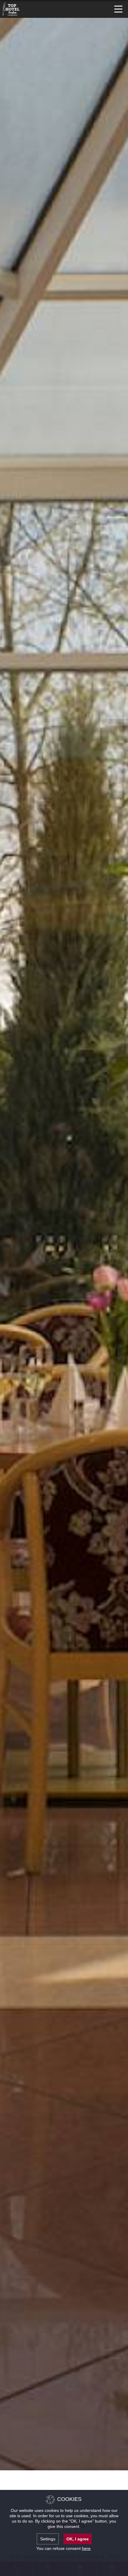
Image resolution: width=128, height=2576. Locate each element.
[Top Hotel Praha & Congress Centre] (11, 8)
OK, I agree (78, 2539)
